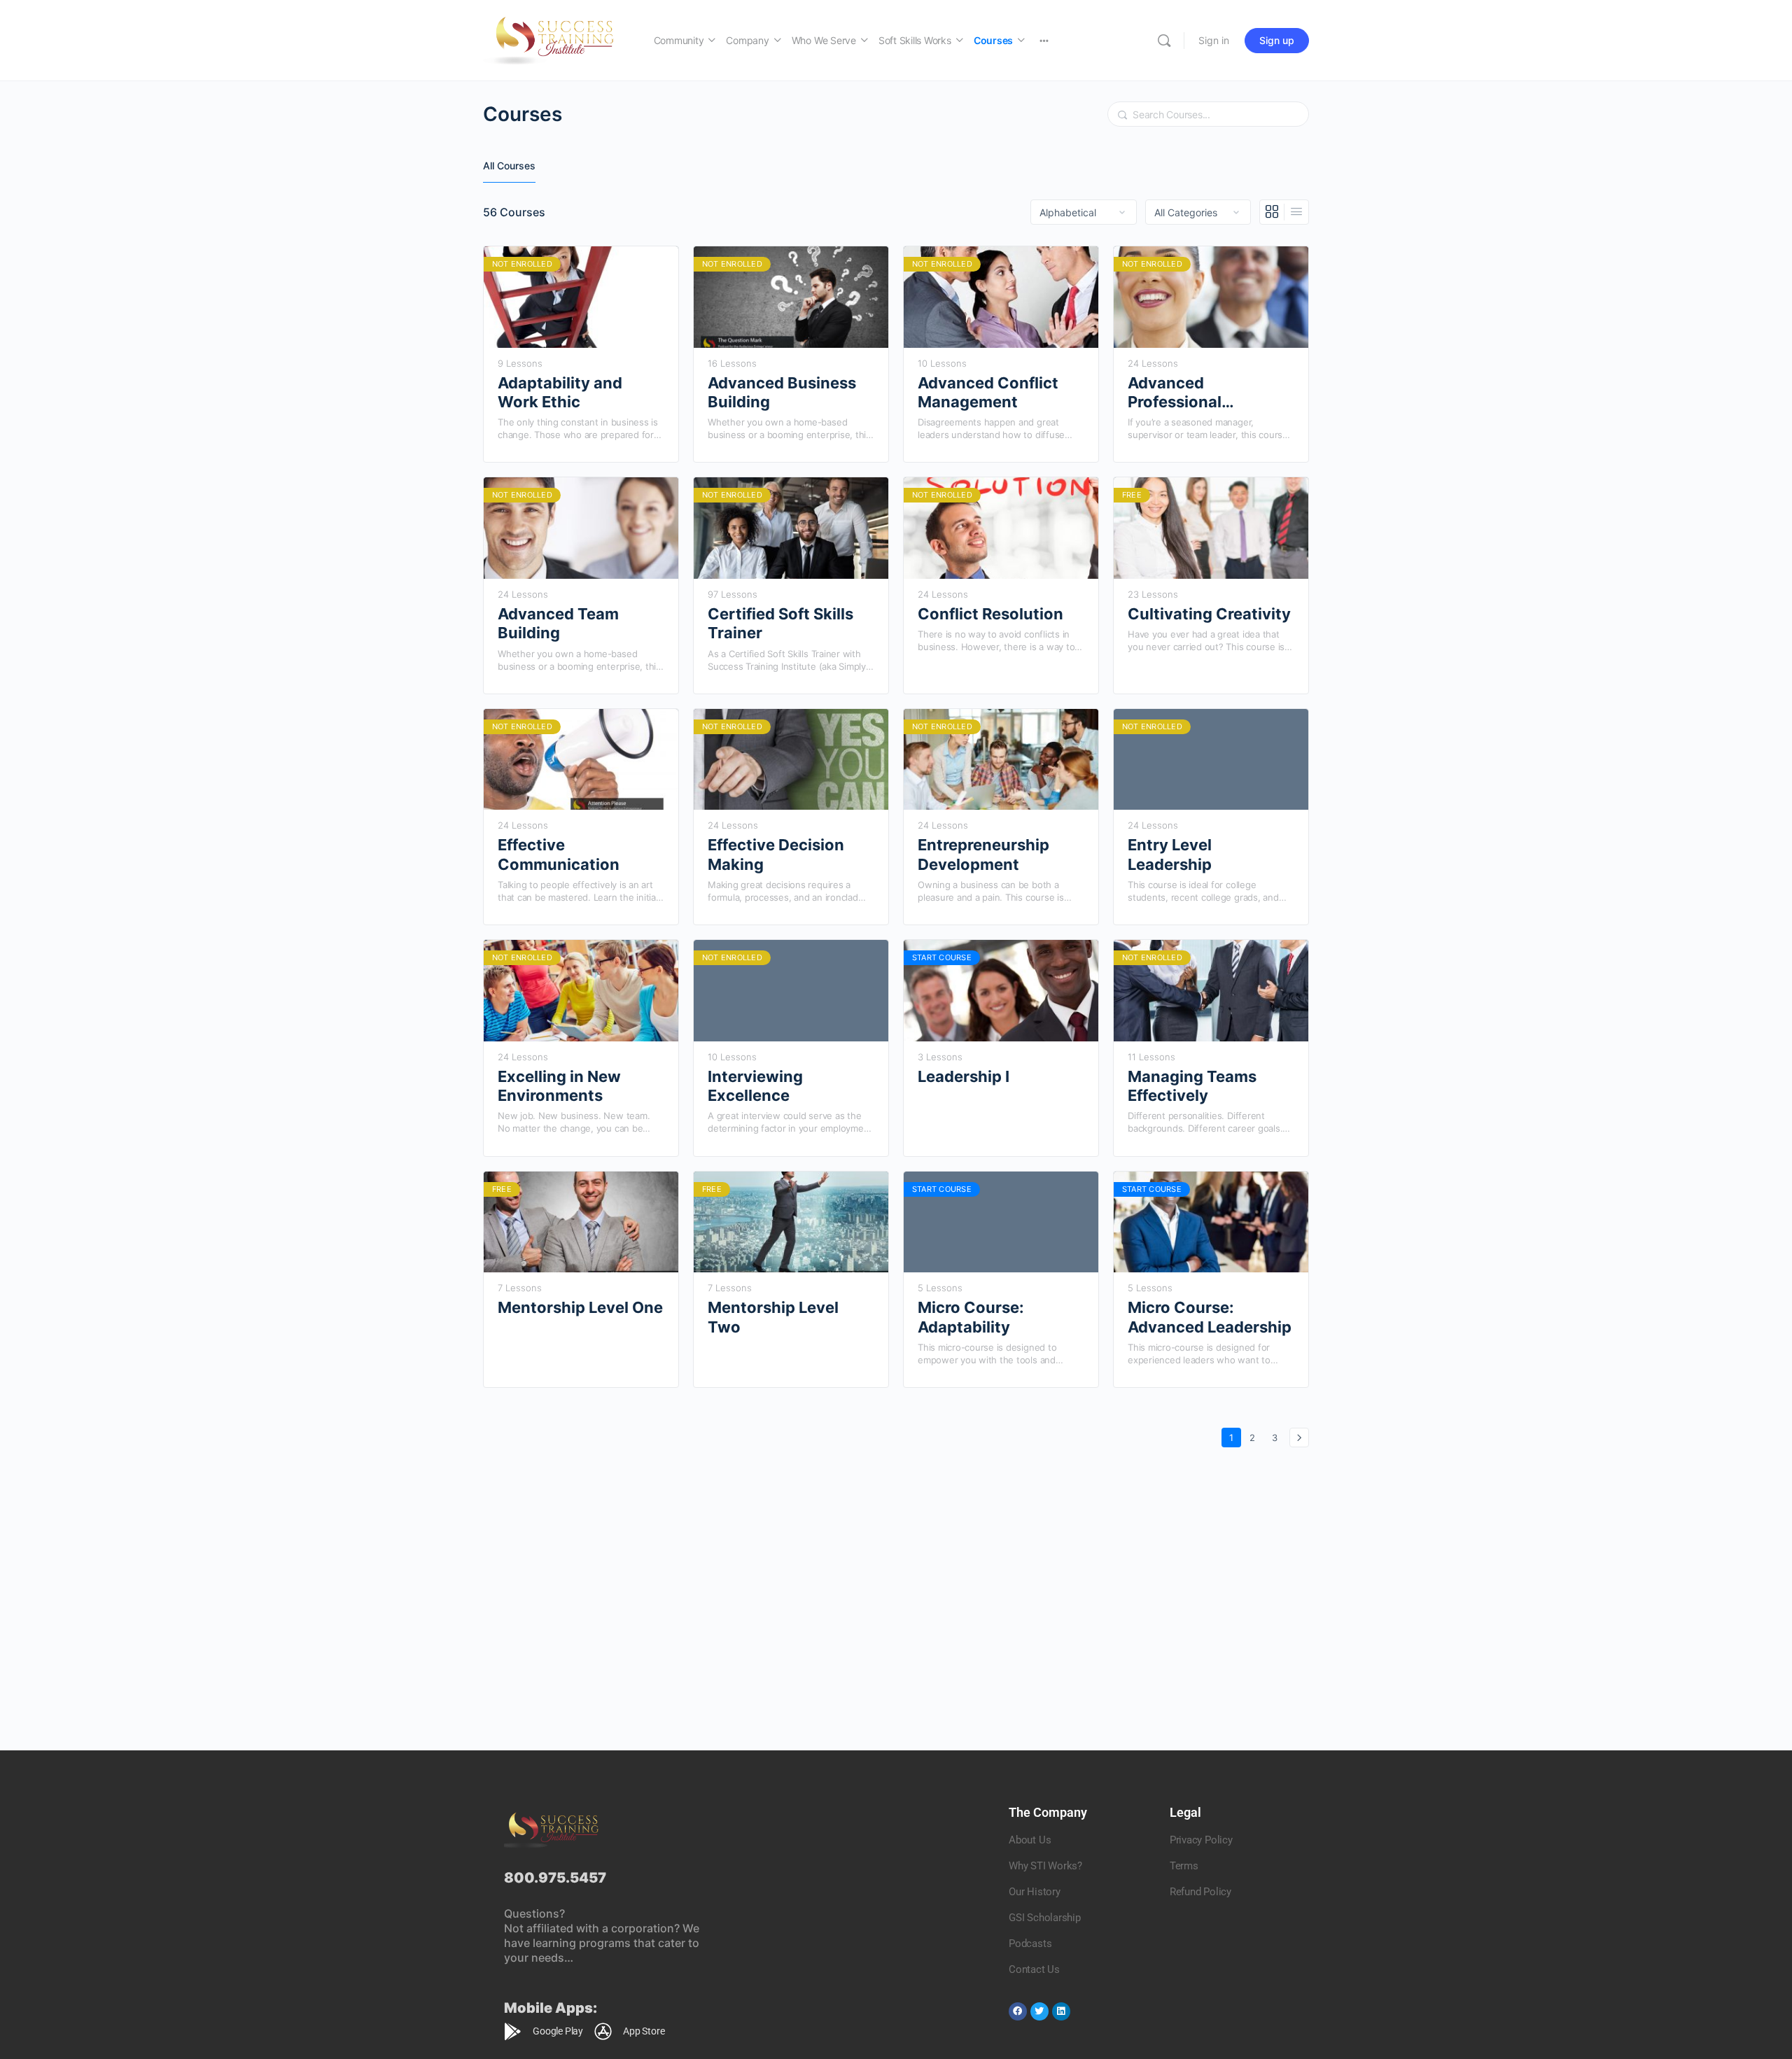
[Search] (1164, 41)
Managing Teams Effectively (1192, 1086)
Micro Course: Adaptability (971, 1317)
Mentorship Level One (580, 1307)
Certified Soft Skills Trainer (780, 623)
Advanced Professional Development (1178, 393)
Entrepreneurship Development (983, 854)
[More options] (1044, 40)
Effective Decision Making (776, 854)
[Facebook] (1018, 2011)
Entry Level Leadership (1170, 854)
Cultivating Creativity (1209, 614)
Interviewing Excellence (755, 1086)
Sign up (1277, 40)
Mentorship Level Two (773, 1317)
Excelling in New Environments (559, 1086)
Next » (1299, 1438)
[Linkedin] (1061, 2011)
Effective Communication (559, 854)
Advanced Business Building (782, 392)
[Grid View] (1272, 212)
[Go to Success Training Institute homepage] (554, 39)
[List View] (1296, 212)
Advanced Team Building (558, 623)
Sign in (1214, 40)
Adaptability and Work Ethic (560, 392)
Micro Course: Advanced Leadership (1210, 1317)
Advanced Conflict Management (988, 392)
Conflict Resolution (990, 614)
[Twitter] (1039, 2011)
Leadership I (964, 1076)
